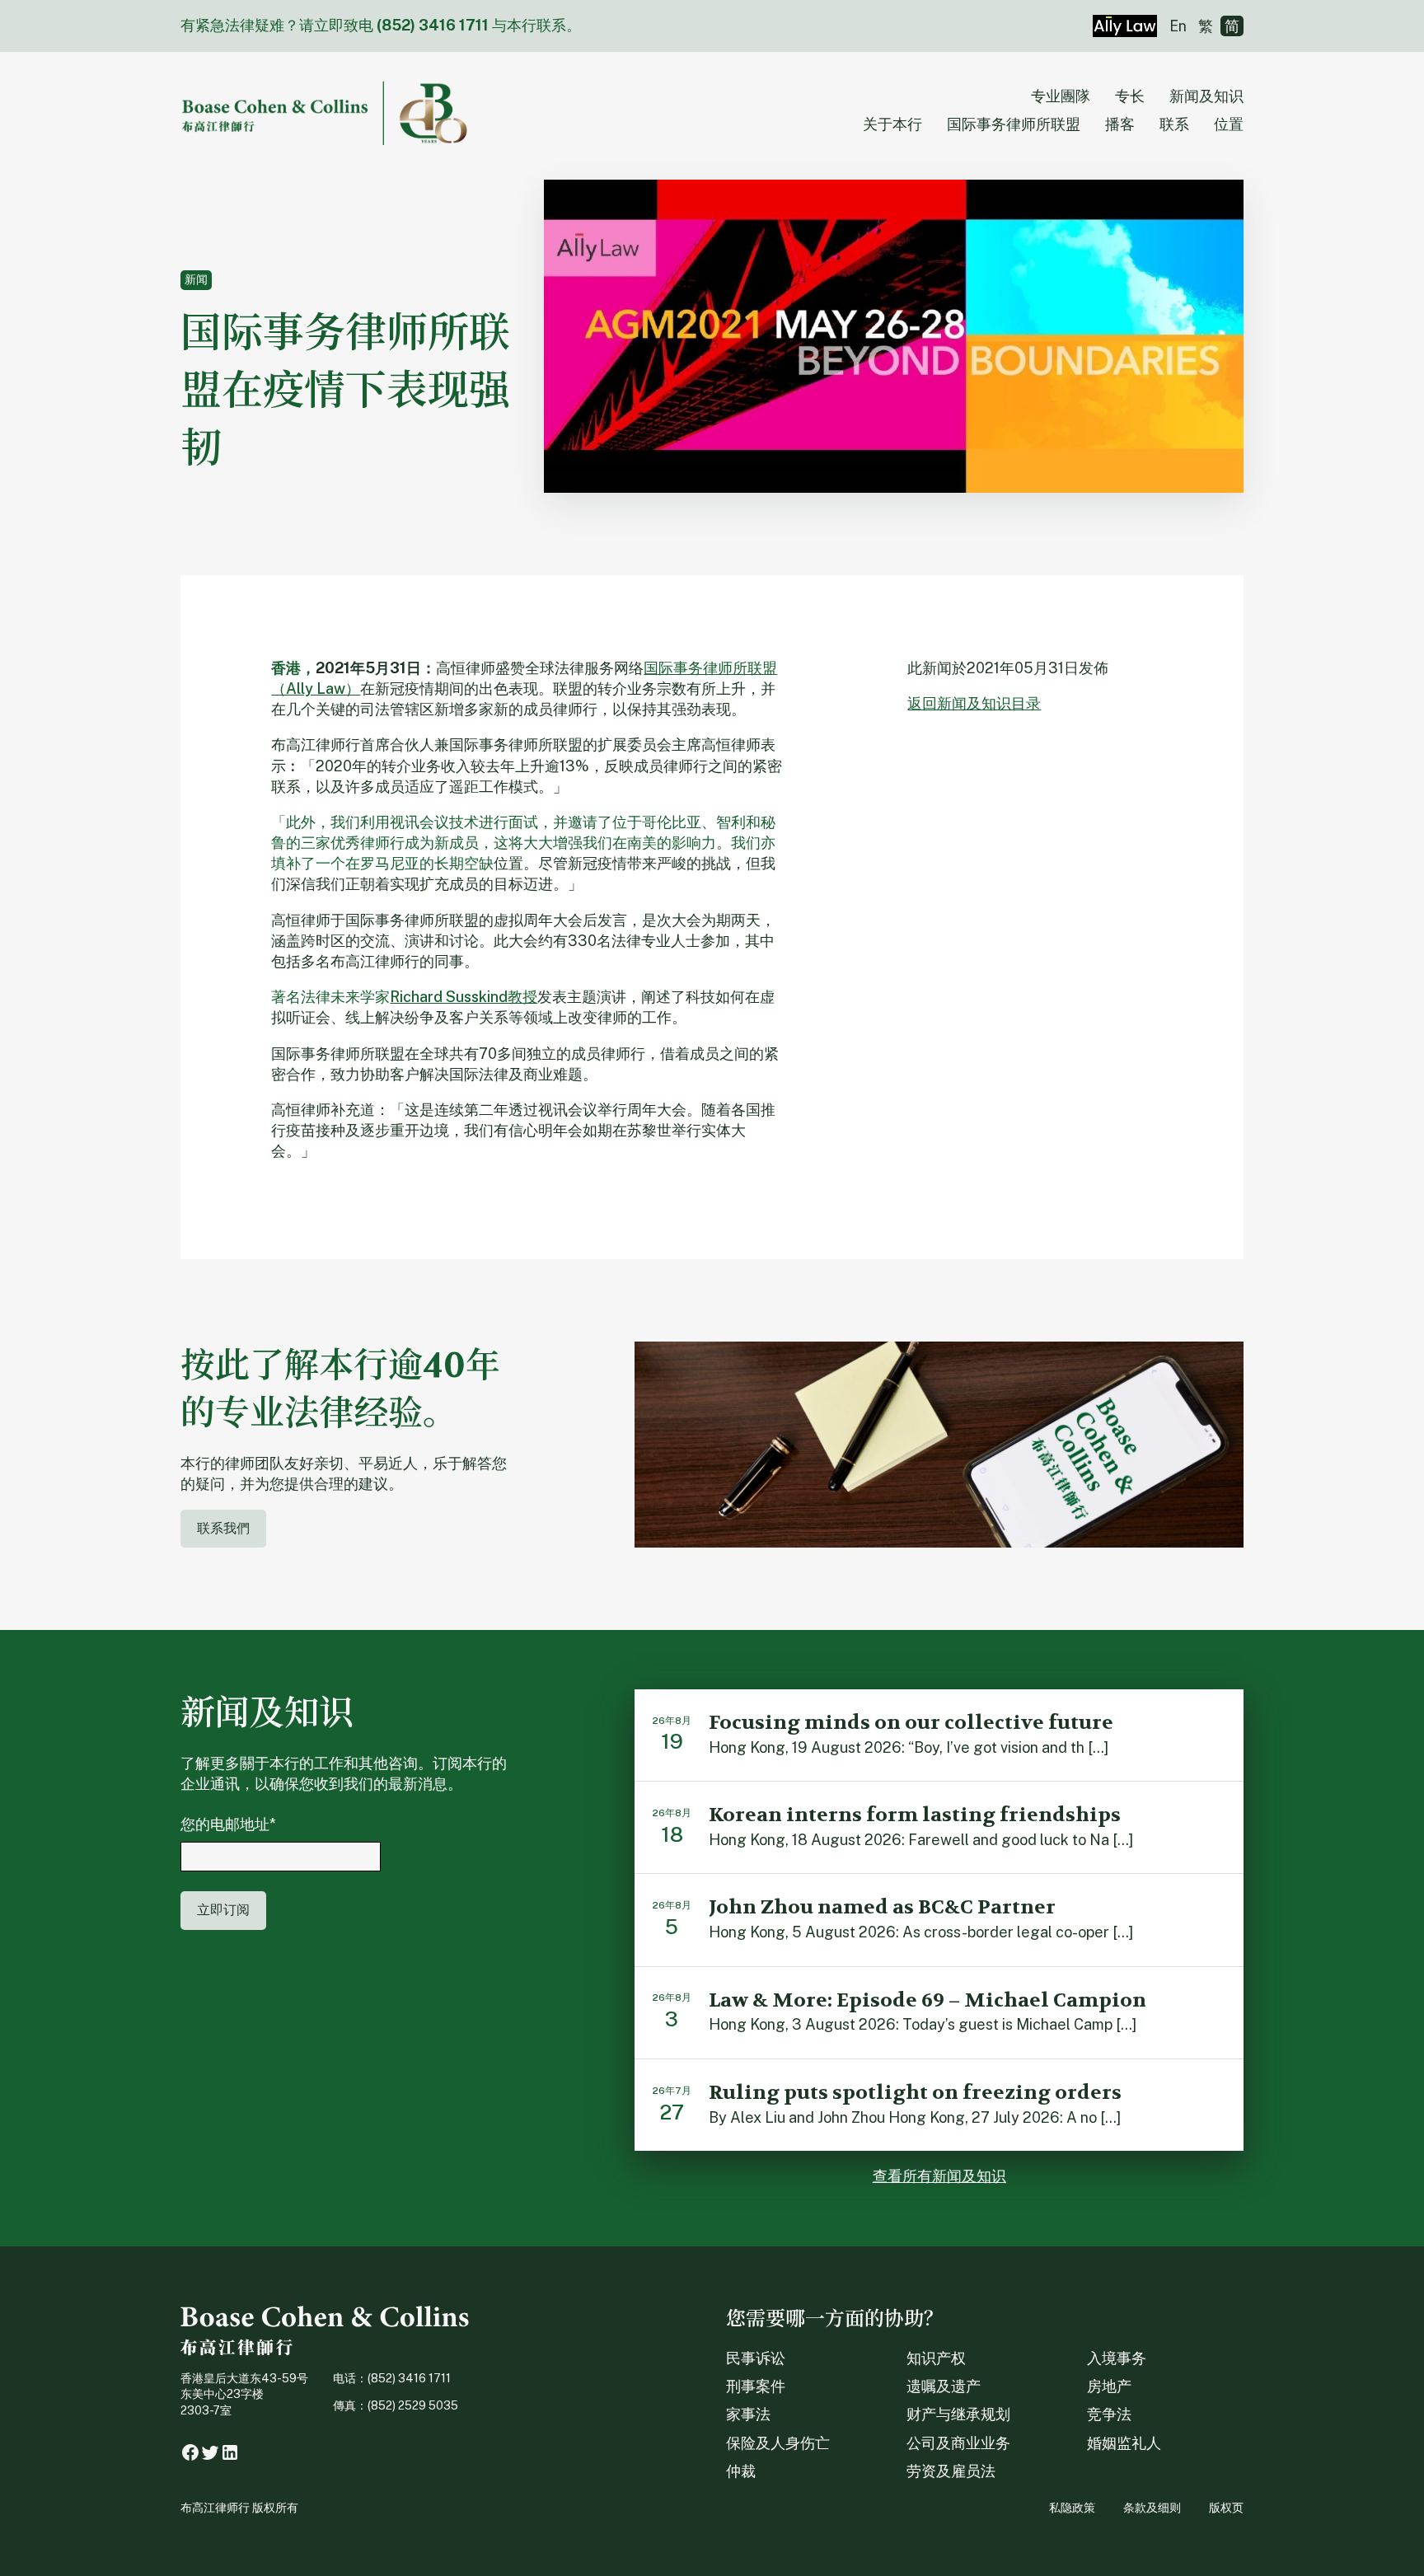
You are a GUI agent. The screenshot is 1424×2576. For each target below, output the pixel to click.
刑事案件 (756, 2386)
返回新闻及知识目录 (974, 703)
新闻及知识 (1206, 96)
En (1178, 26)
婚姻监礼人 (1124, 2443)
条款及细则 (1152, 2508)
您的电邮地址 (228, 1824)
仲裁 (741, 2471)
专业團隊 (1061, 96)
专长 (1130, 96)
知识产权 (936, 2358)
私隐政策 (1072, 2508)
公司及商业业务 (958, 2443)
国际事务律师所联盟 (1014, 124)
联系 (1174, 124)
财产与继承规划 (958, 2414)
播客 (1120, 124)
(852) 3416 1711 (433, 25)
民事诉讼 (756, 2358)
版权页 (1226, 2508)
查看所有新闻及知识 (939, 2176)
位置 (1229, 124)
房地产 (1109, 2386)
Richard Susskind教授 (464, 997)
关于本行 (892, 124)
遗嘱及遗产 (944, 2386)
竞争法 (1109, 2414)
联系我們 (223, 1528)
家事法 (748, 2414)
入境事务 (1117, 2358)
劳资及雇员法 (951, 2471)
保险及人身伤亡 (778, 2443)
